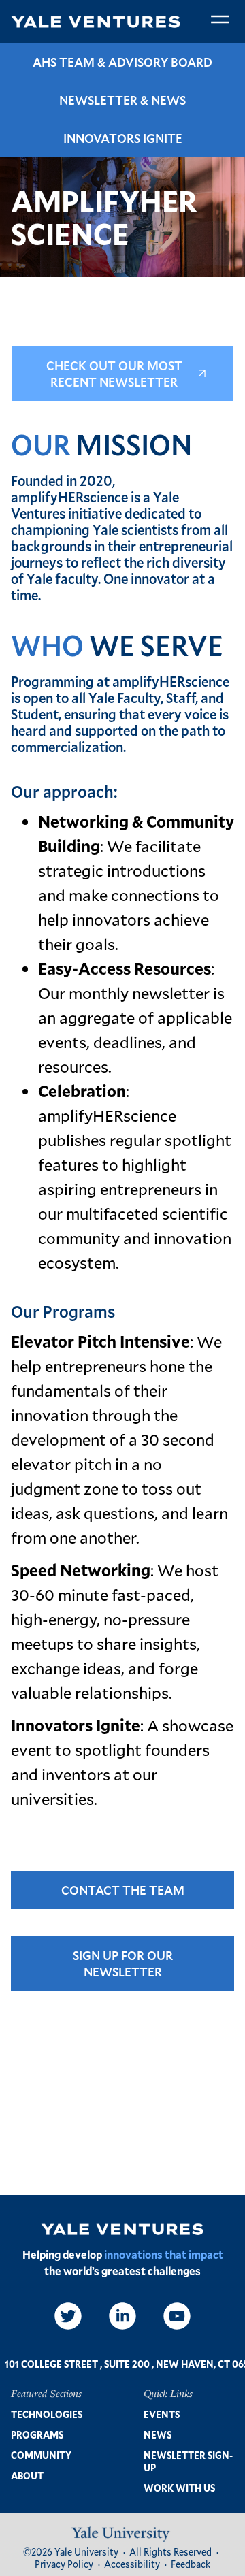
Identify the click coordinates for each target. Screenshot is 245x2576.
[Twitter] (68, 2316)
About (27, 2476)
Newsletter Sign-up (188, 2461)
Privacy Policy (64, 2564)
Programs (37, 2435)
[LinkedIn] (122, 2316)
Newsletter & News (122, 100)
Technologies (47, 2414)
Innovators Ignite (123, 138)
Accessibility (132, 2564)
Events (162, 2414)
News (158, 2435)
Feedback (191, 2564)
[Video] (177, 2316)
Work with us (179, 2488)
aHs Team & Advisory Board (122, 62)
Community (41, 2455)
